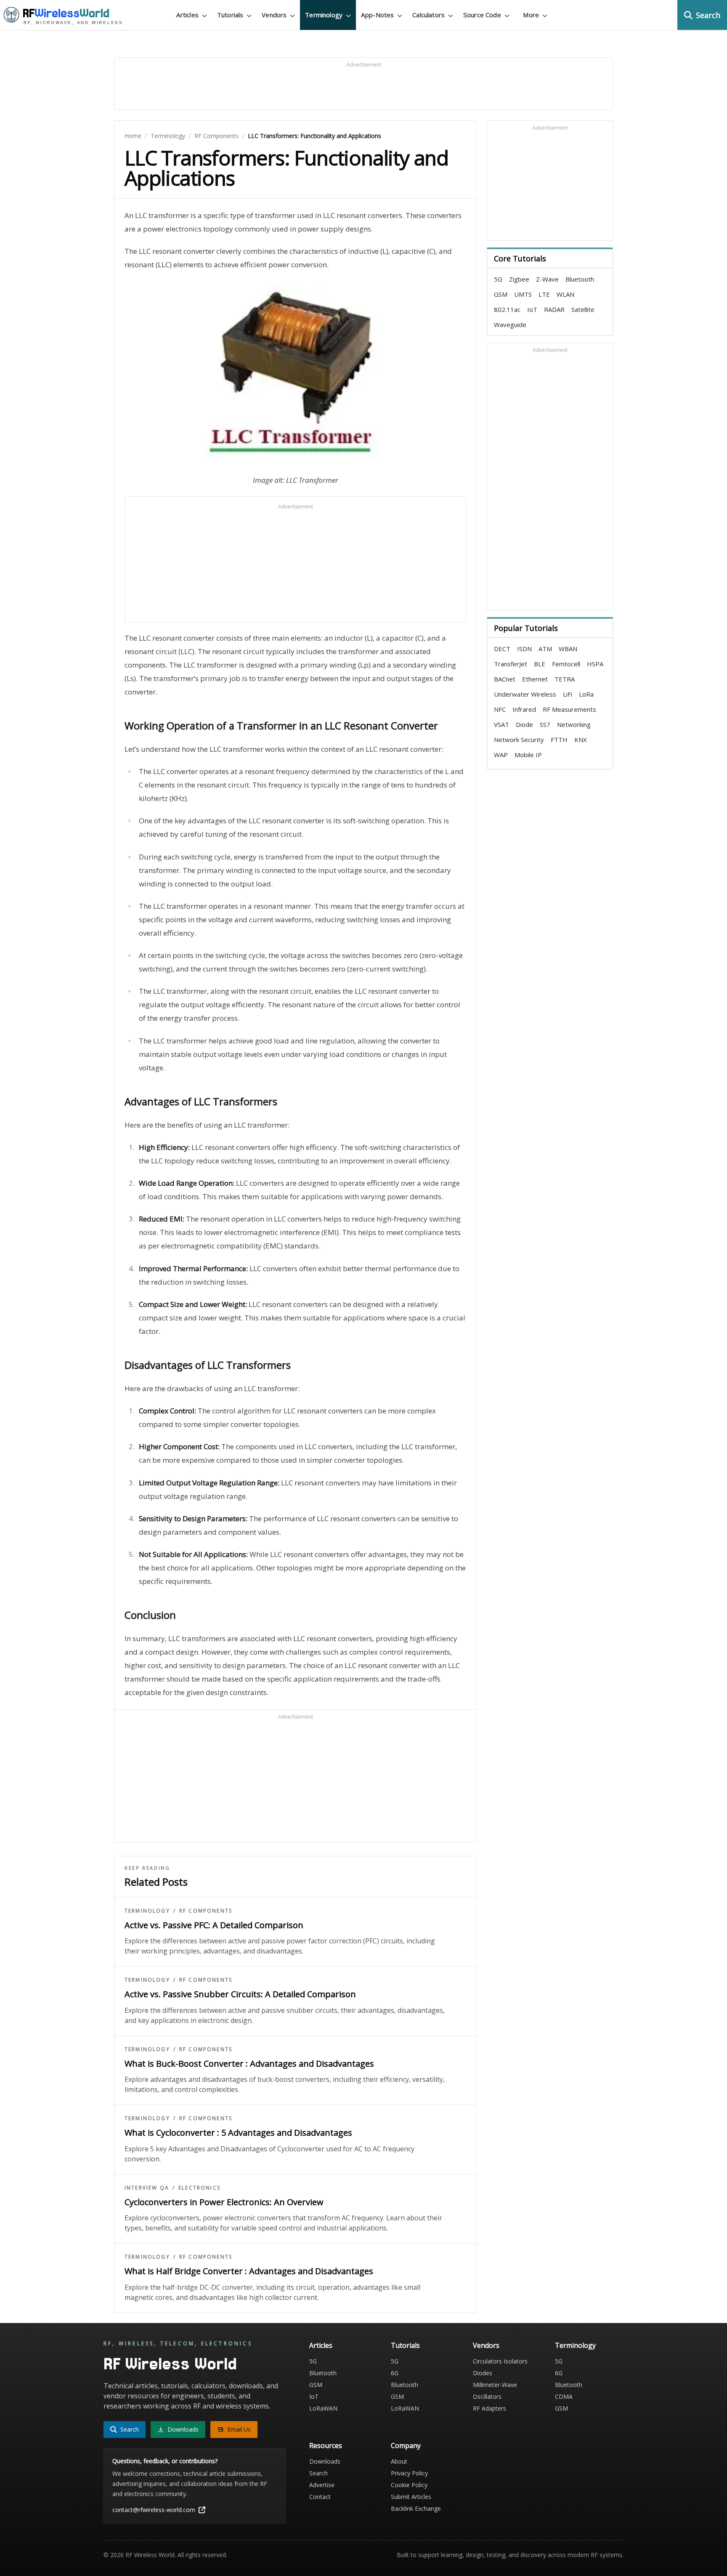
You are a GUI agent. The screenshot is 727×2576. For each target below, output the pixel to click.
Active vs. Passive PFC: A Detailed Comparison (214, 1925)
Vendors (486, 2345)
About (399, 2461)
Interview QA (147, 2188)
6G (395, 2373)
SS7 (545, 724)
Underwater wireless (525, 694)
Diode (524, 724)
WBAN (568, 649)
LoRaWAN (323, 2408)
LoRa (586, 694)
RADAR (554, 309)
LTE (544, 294)
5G (498, 279)
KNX (581, 740)
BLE (540, 664)
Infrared (524, 709)
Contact (320, 2497)
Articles (321, 2345)
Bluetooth (580, 279)
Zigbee (519, 279)
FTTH (559, 740)
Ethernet (535, 679)
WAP (501, 755)
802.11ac (507, 309)
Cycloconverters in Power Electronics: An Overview (224, 2202)
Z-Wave (547, 279)
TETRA (565, 679)
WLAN (565, 294)
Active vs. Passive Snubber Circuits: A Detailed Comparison (240, 1994)
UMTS (523, 294)
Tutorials (405, 2345)
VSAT (501, 724)
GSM (501, 294)
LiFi (568, 694)
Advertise (322, 2485)
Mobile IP (528, 755)
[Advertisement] (363, 88)
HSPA (595, 664)
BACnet (505, 679)
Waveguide (510, 325)
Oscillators (487, 2396)
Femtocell (566, 664)
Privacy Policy (409, 2473)
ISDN (524, 649)
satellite (583, 309)
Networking (574, 724)
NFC (500, 709)
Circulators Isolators (500, 2361)
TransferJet (511, 664)
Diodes (483, 2373)
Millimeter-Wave (495, 2385)
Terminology (168, 136)
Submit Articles (411, 2497)
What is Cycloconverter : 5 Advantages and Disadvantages (238, 2133)
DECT (502, 649)
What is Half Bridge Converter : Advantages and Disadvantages (249, 2271)
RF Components (216, 136)
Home (133, 136)
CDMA (564, 2396)
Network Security (519, 740)
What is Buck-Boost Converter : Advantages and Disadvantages (249, 2064)
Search (318, 2473)
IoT (532, 309)
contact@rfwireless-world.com (154, 2510)
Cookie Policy (409, 2485)
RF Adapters (490, 2408)
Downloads (325, 2461)
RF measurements (569, 709)
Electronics (199, 2188)
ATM (545, 649)
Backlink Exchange (416, 2508)
